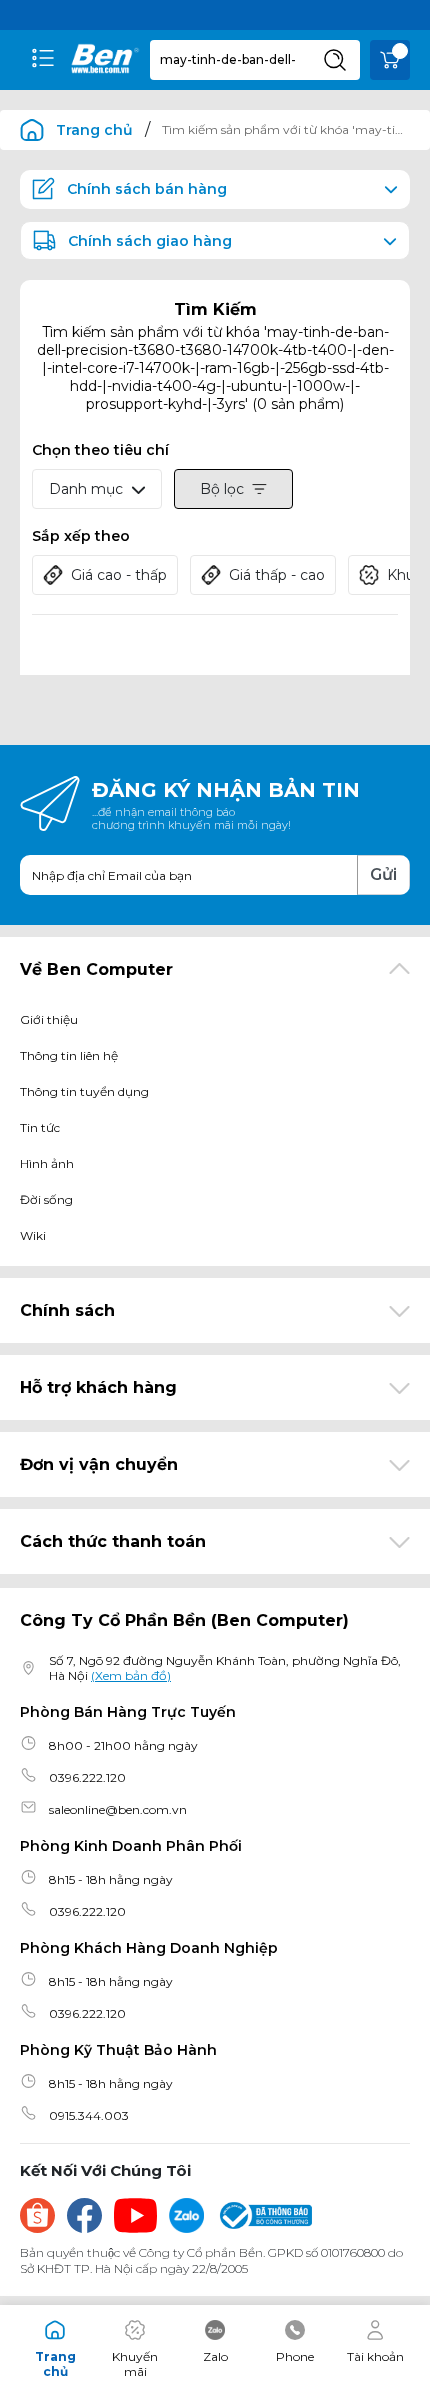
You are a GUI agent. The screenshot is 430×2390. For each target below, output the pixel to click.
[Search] (335, 60)
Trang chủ (94, 130)
